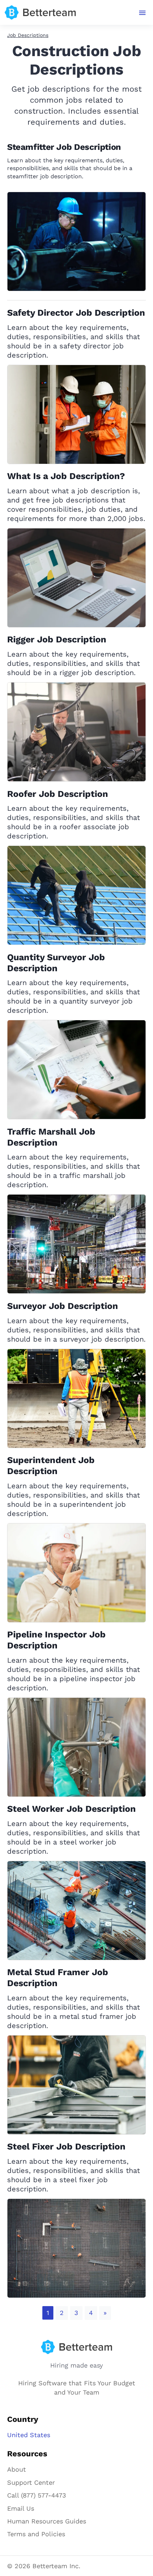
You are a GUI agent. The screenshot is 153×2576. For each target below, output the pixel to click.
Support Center (31, 2482)
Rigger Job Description (57, 639)
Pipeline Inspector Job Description (56, 1640)
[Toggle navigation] (143, 13)
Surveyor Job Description (63, 1306)
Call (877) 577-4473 (37, 2495)
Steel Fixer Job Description (66, 2146)
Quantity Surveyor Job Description (56, 963)
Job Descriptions (28, 35)
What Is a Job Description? (66, 476)
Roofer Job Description (58, 794)
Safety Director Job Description (76, 313)
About (17, 2469)
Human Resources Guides (47, 2521)
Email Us (21, 2508)
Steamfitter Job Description (64, 147)
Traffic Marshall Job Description (51, 1137)
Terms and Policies (36, 2534)
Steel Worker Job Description (72, 1809)
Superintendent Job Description (51, 1466)
